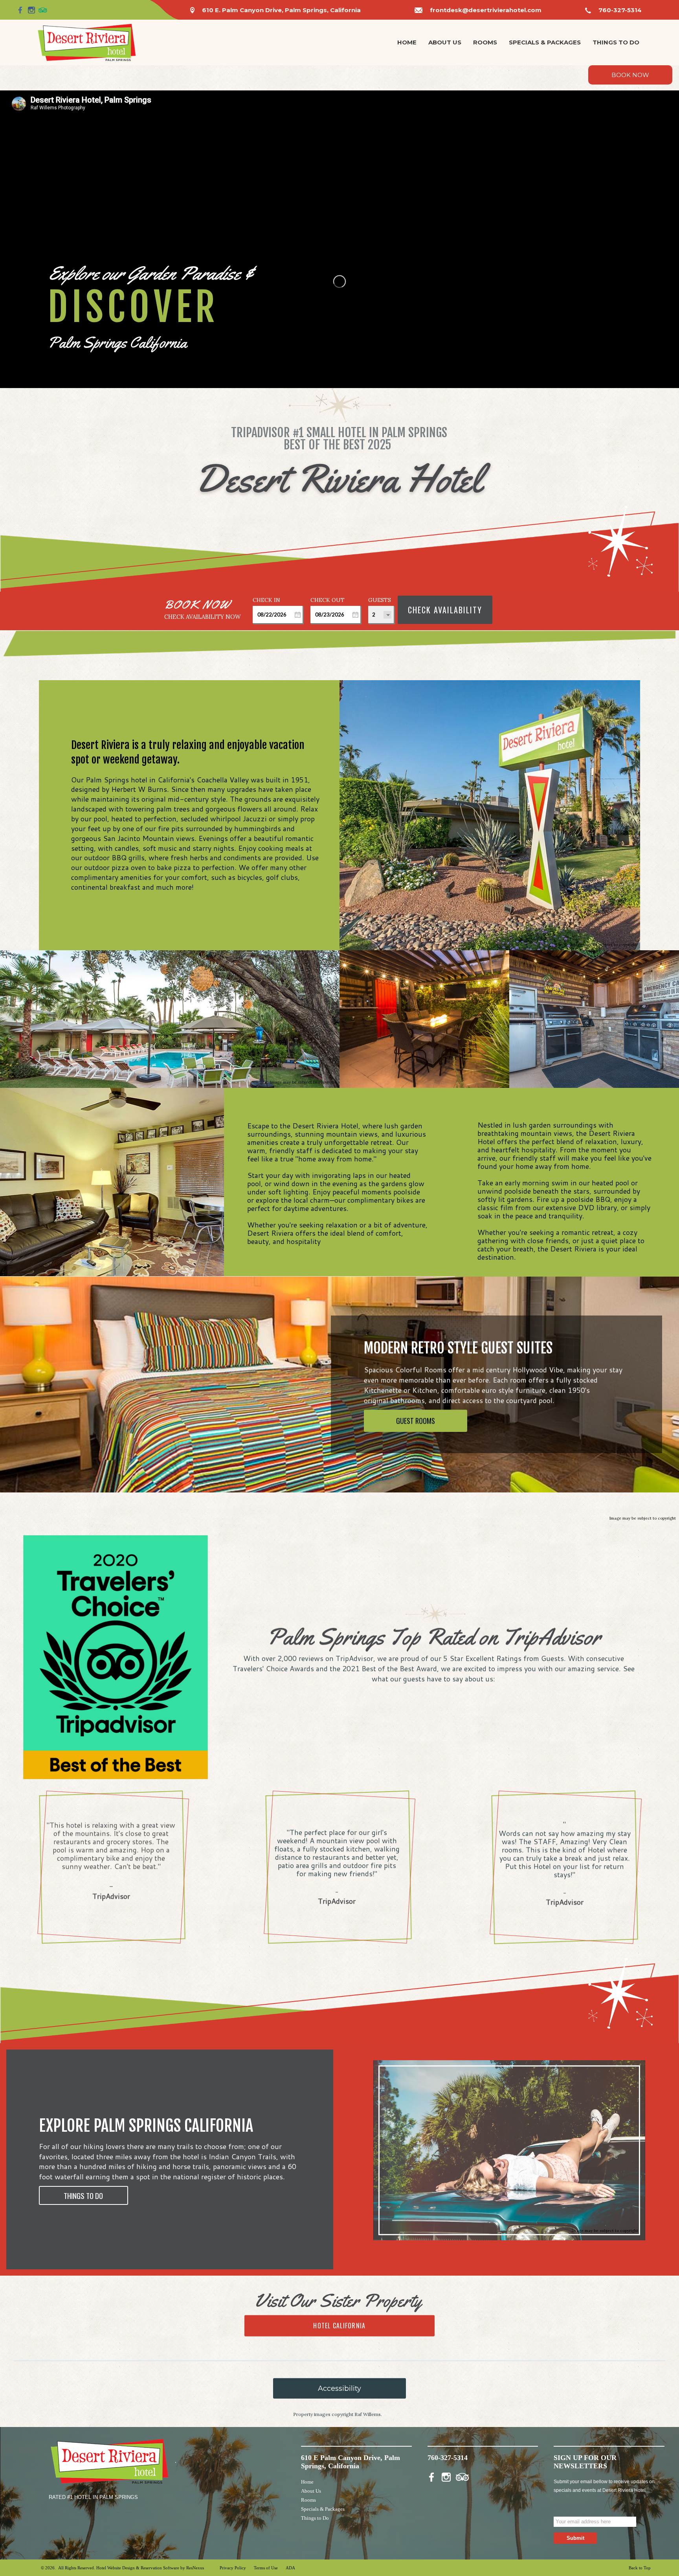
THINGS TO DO (83, 2196)
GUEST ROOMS (416, 1420)
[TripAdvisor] (43, 10)
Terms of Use (266, 2568)
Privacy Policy (233, 2568)
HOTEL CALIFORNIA (339, 2326)
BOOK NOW (630, 75)
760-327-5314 (620, 10)
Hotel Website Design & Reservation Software (138, 2568)
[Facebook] (20, 10)
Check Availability (445, 610)
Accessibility (339, 2388)
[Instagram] (31, 10)
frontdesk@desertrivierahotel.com (486, 10)
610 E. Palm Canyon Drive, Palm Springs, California (281, 10)
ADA (290, 2568)
